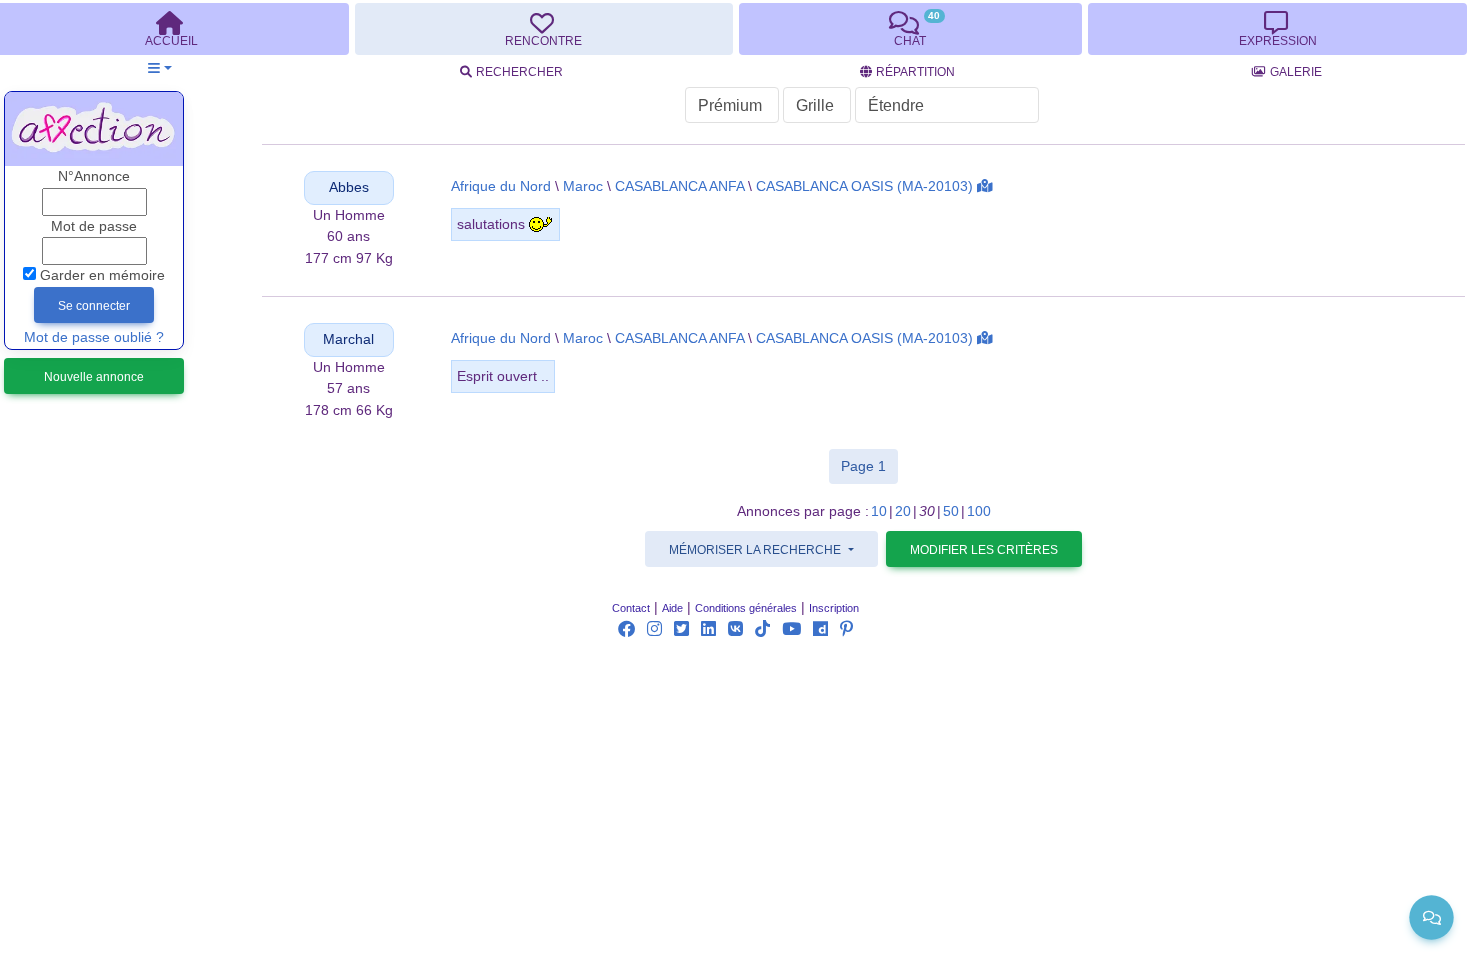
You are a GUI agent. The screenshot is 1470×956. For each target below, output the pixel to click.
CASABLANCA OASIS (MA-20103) (864, 186)
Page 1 (869, 465)
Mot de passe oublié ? (94, 337)
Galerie (1296, 72)
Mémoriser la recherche (756, 550)
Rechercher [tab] (519, 72)
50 (951, 511)
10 (879, 511)
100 (979, 511)
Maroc (583, 186)
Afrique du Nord (501, 186)
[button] (159, 68)
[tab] (544, 29)
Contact (631, 608)
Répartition (915, 72)
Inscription (834, 608)
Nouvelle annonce (94, 377)
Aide (672, 608)
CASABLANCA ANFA (679, 186)
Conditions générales (746, 608)
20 (903, 511)
